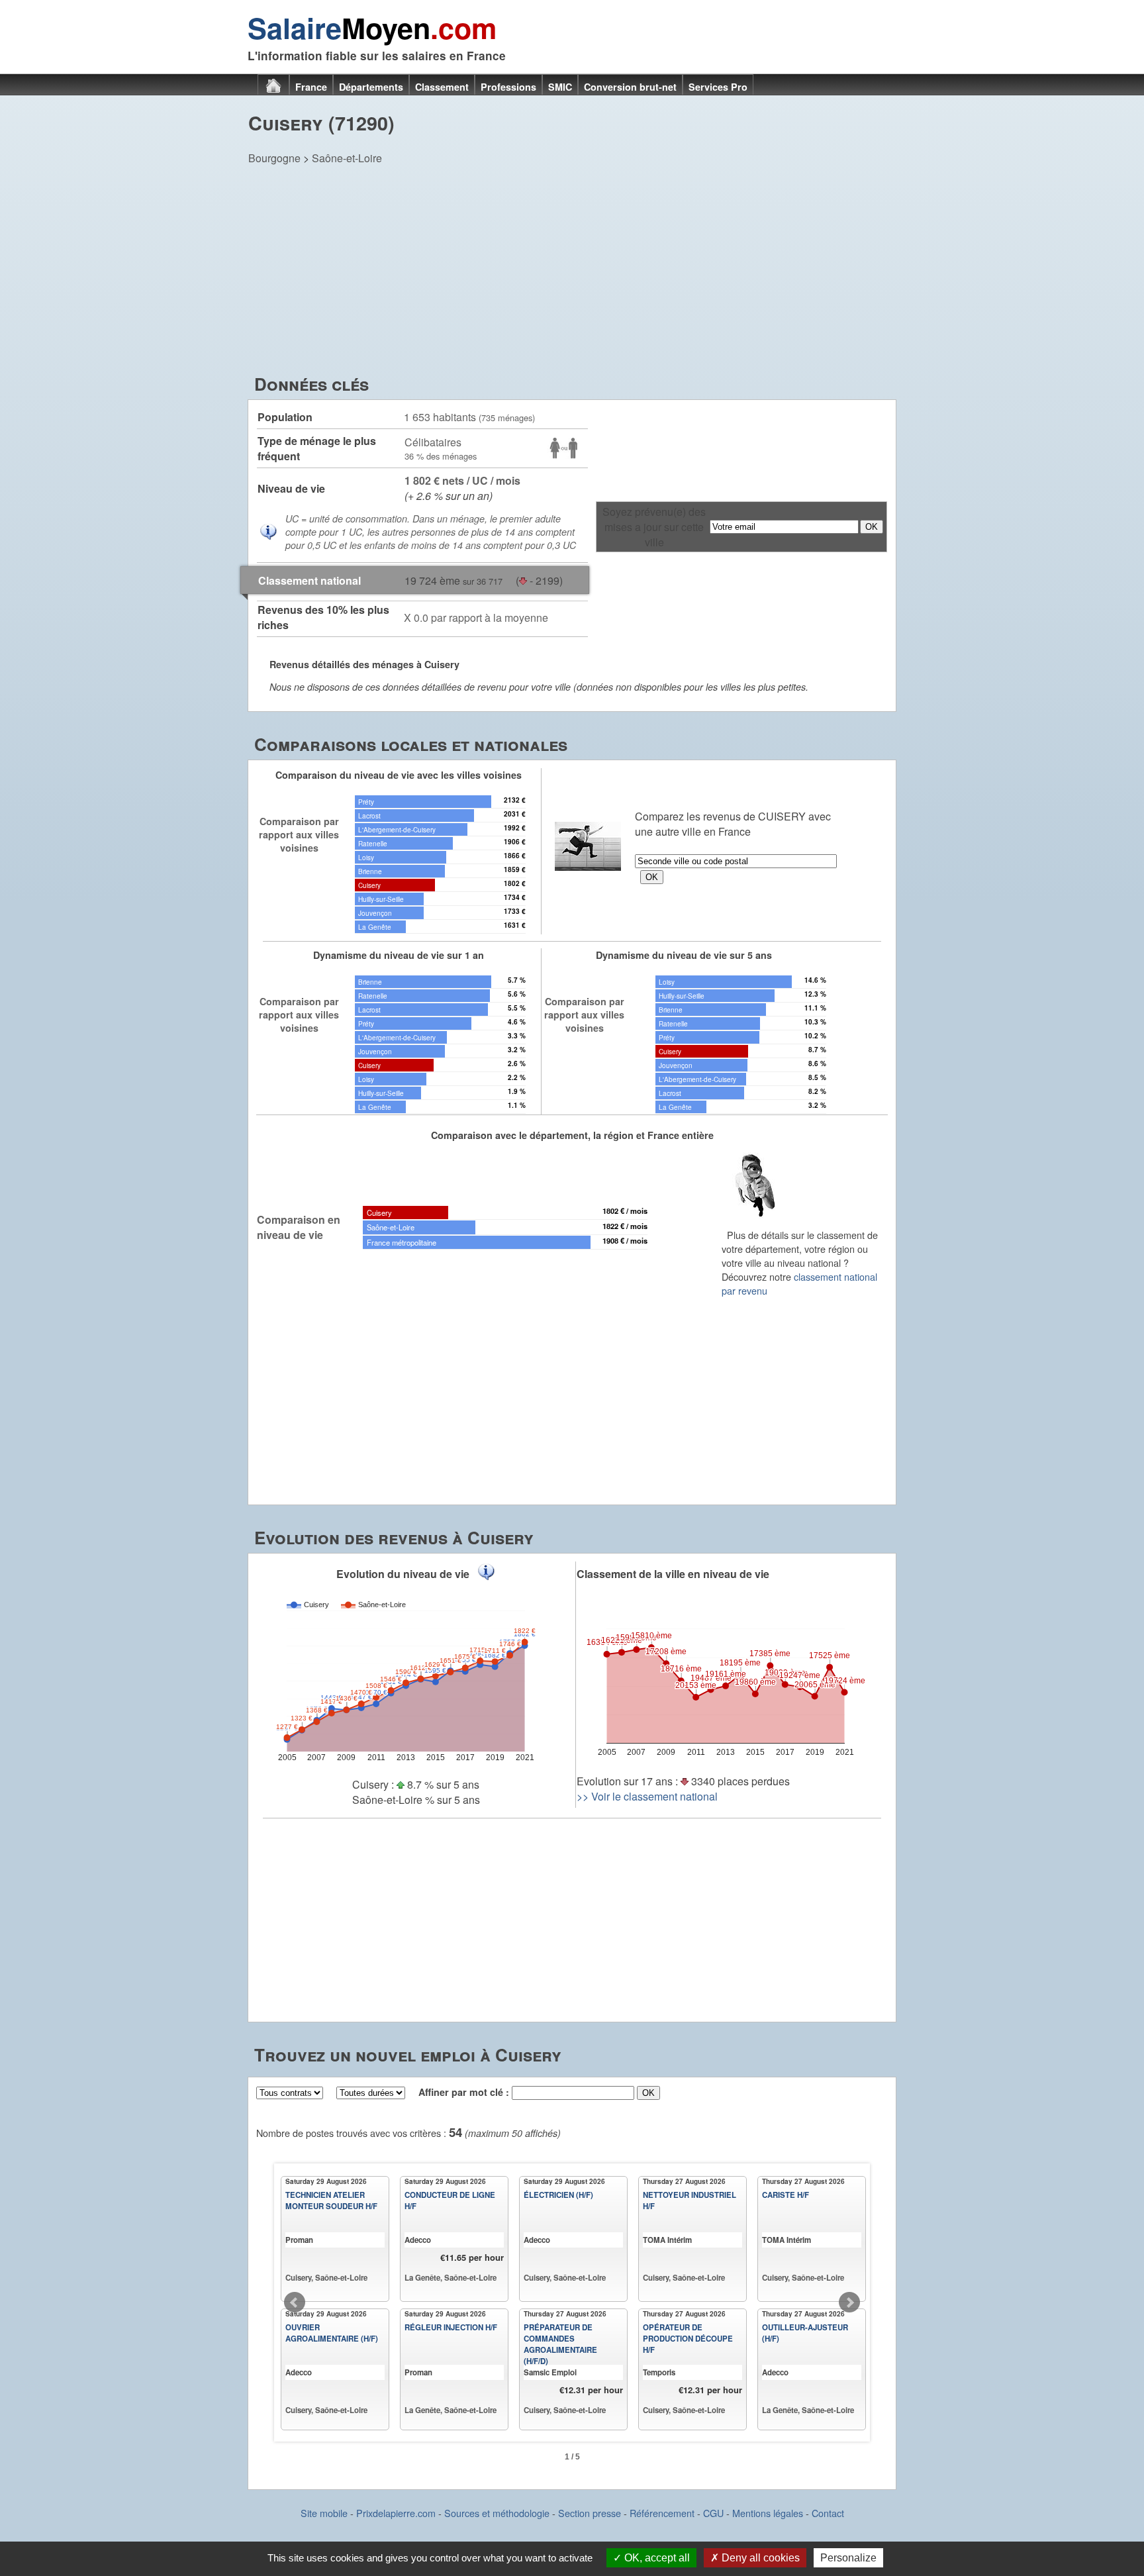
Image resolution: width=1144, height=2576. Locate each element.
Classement (442, 87)
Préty (366, 802)
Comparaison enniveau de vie (299, 1227)
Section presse (590, 2513)
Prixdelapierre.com (396, 2513)
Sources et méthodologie (497, 2513)
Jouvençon (375, 913)
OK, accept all (656, 2558)
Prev (295, 2303)
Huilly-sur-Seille (381, 899)
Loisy (366, 857)
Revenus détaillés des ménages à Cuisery (364, 664)
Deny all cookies (759, 2558)
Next (849, 2303)
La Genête (375, 927)
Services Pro (718, 87)
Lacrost (369, 816)
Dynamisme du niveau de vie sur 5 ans (684, 955)
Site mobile (324, 2513)
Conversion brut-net (630, 87)
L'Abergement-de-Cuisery (397, 829)
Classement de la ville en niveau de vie (673, 1574)
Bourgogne (274, 158)
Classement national (310, 580)
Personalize (848, 2558)
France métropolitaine (402, 1242)
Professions (508, 87)
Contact (828, 2513)
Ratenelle (373, 843)
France (311, 87)
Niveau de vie (291, 488)
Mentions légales (768, 2513)
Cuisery (369, 885)
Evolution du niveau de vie (403, 1574)
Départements (371, 87)
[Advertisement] (572, 272)
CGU (713, 2513)
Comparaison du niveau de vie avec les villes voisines (399, 775)
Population (285, 417)
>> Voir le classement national (647, 1796)
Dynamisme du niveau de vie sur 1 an (399, 955)
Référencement (662, 2513)
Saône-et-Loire (347, 158)
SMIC (560, 87)
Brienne (370, 871)
